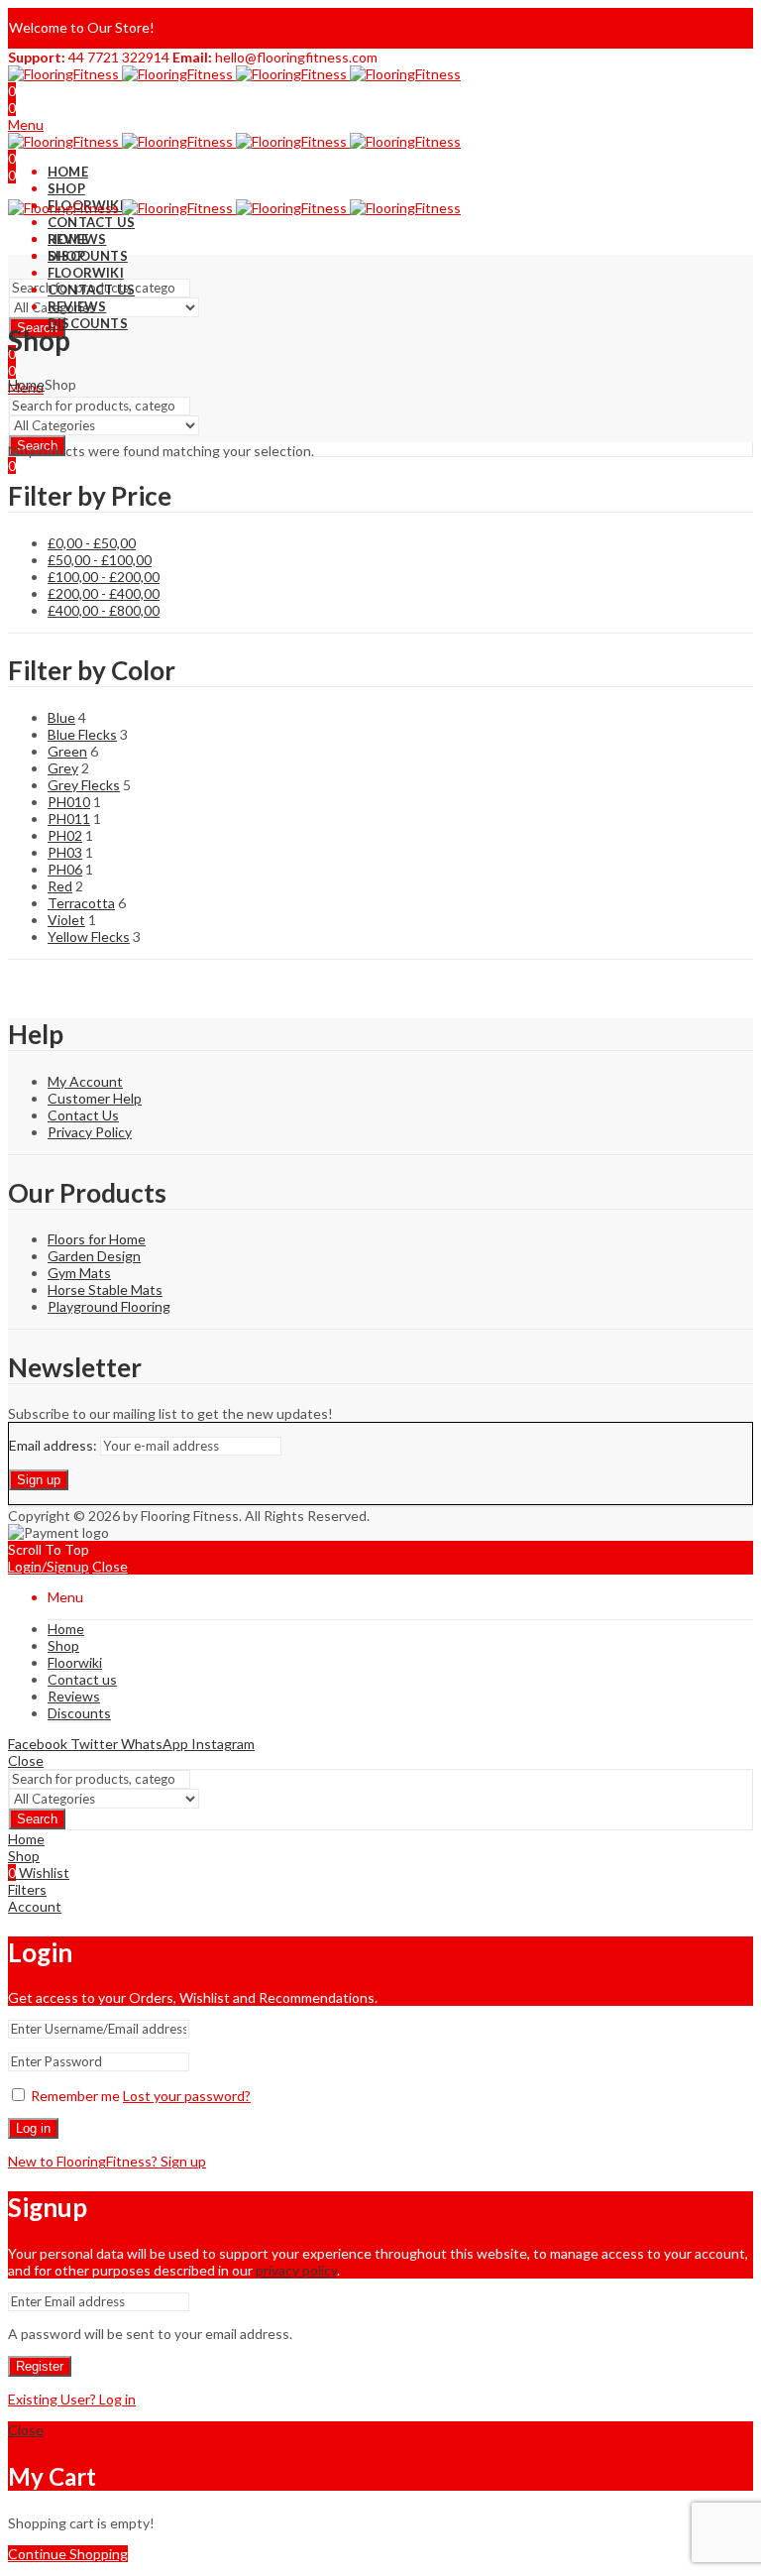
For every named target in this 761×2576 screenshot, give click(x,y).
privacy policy (296, 2270)
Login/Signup (49, 1566)
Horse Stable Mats (105, 1289)
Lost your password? (187, 2096)
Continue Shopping (68, 2554)
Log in (33, 2128)
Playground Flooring (109, 1306)
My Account (85, 1081)
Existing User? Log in (72, 2399)
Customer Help (95, 1098)
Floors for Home (97, 1239)
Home (26, 384)
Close (110, 1566)
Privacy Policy (90, 1132)
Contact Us (83, 1115)
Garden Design (94, 1256)
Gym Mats (79, 1273)
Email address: (54, 1445)
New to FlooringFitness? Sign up (107, 2161)
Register (40, 2366)
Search (37, 1819)
